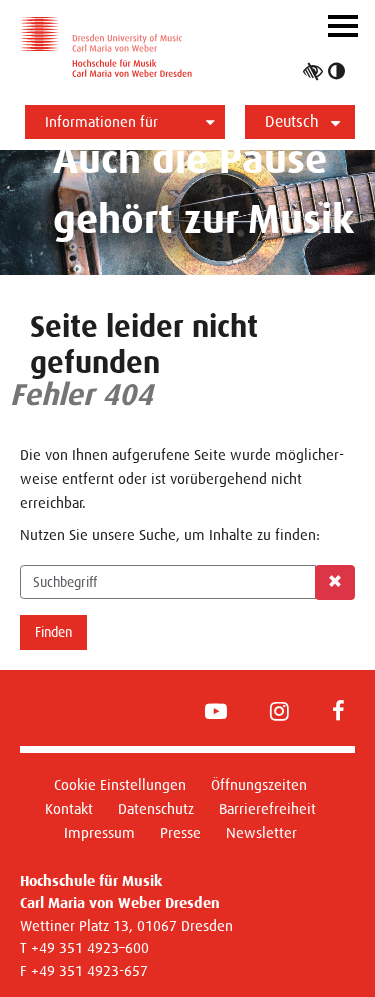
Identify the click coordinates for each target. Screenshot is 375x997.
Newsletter (261, 832)
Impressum (99, 832)
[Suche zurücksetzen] (335, 582)
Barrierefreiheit (267, 808)
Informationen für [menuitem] (101, 121)
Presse (180, 832)
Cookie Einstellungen (120, 784)
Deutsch (292, 121)
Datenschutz (156, 808)
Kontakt (69, 808)
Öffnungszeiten (259, 784)
